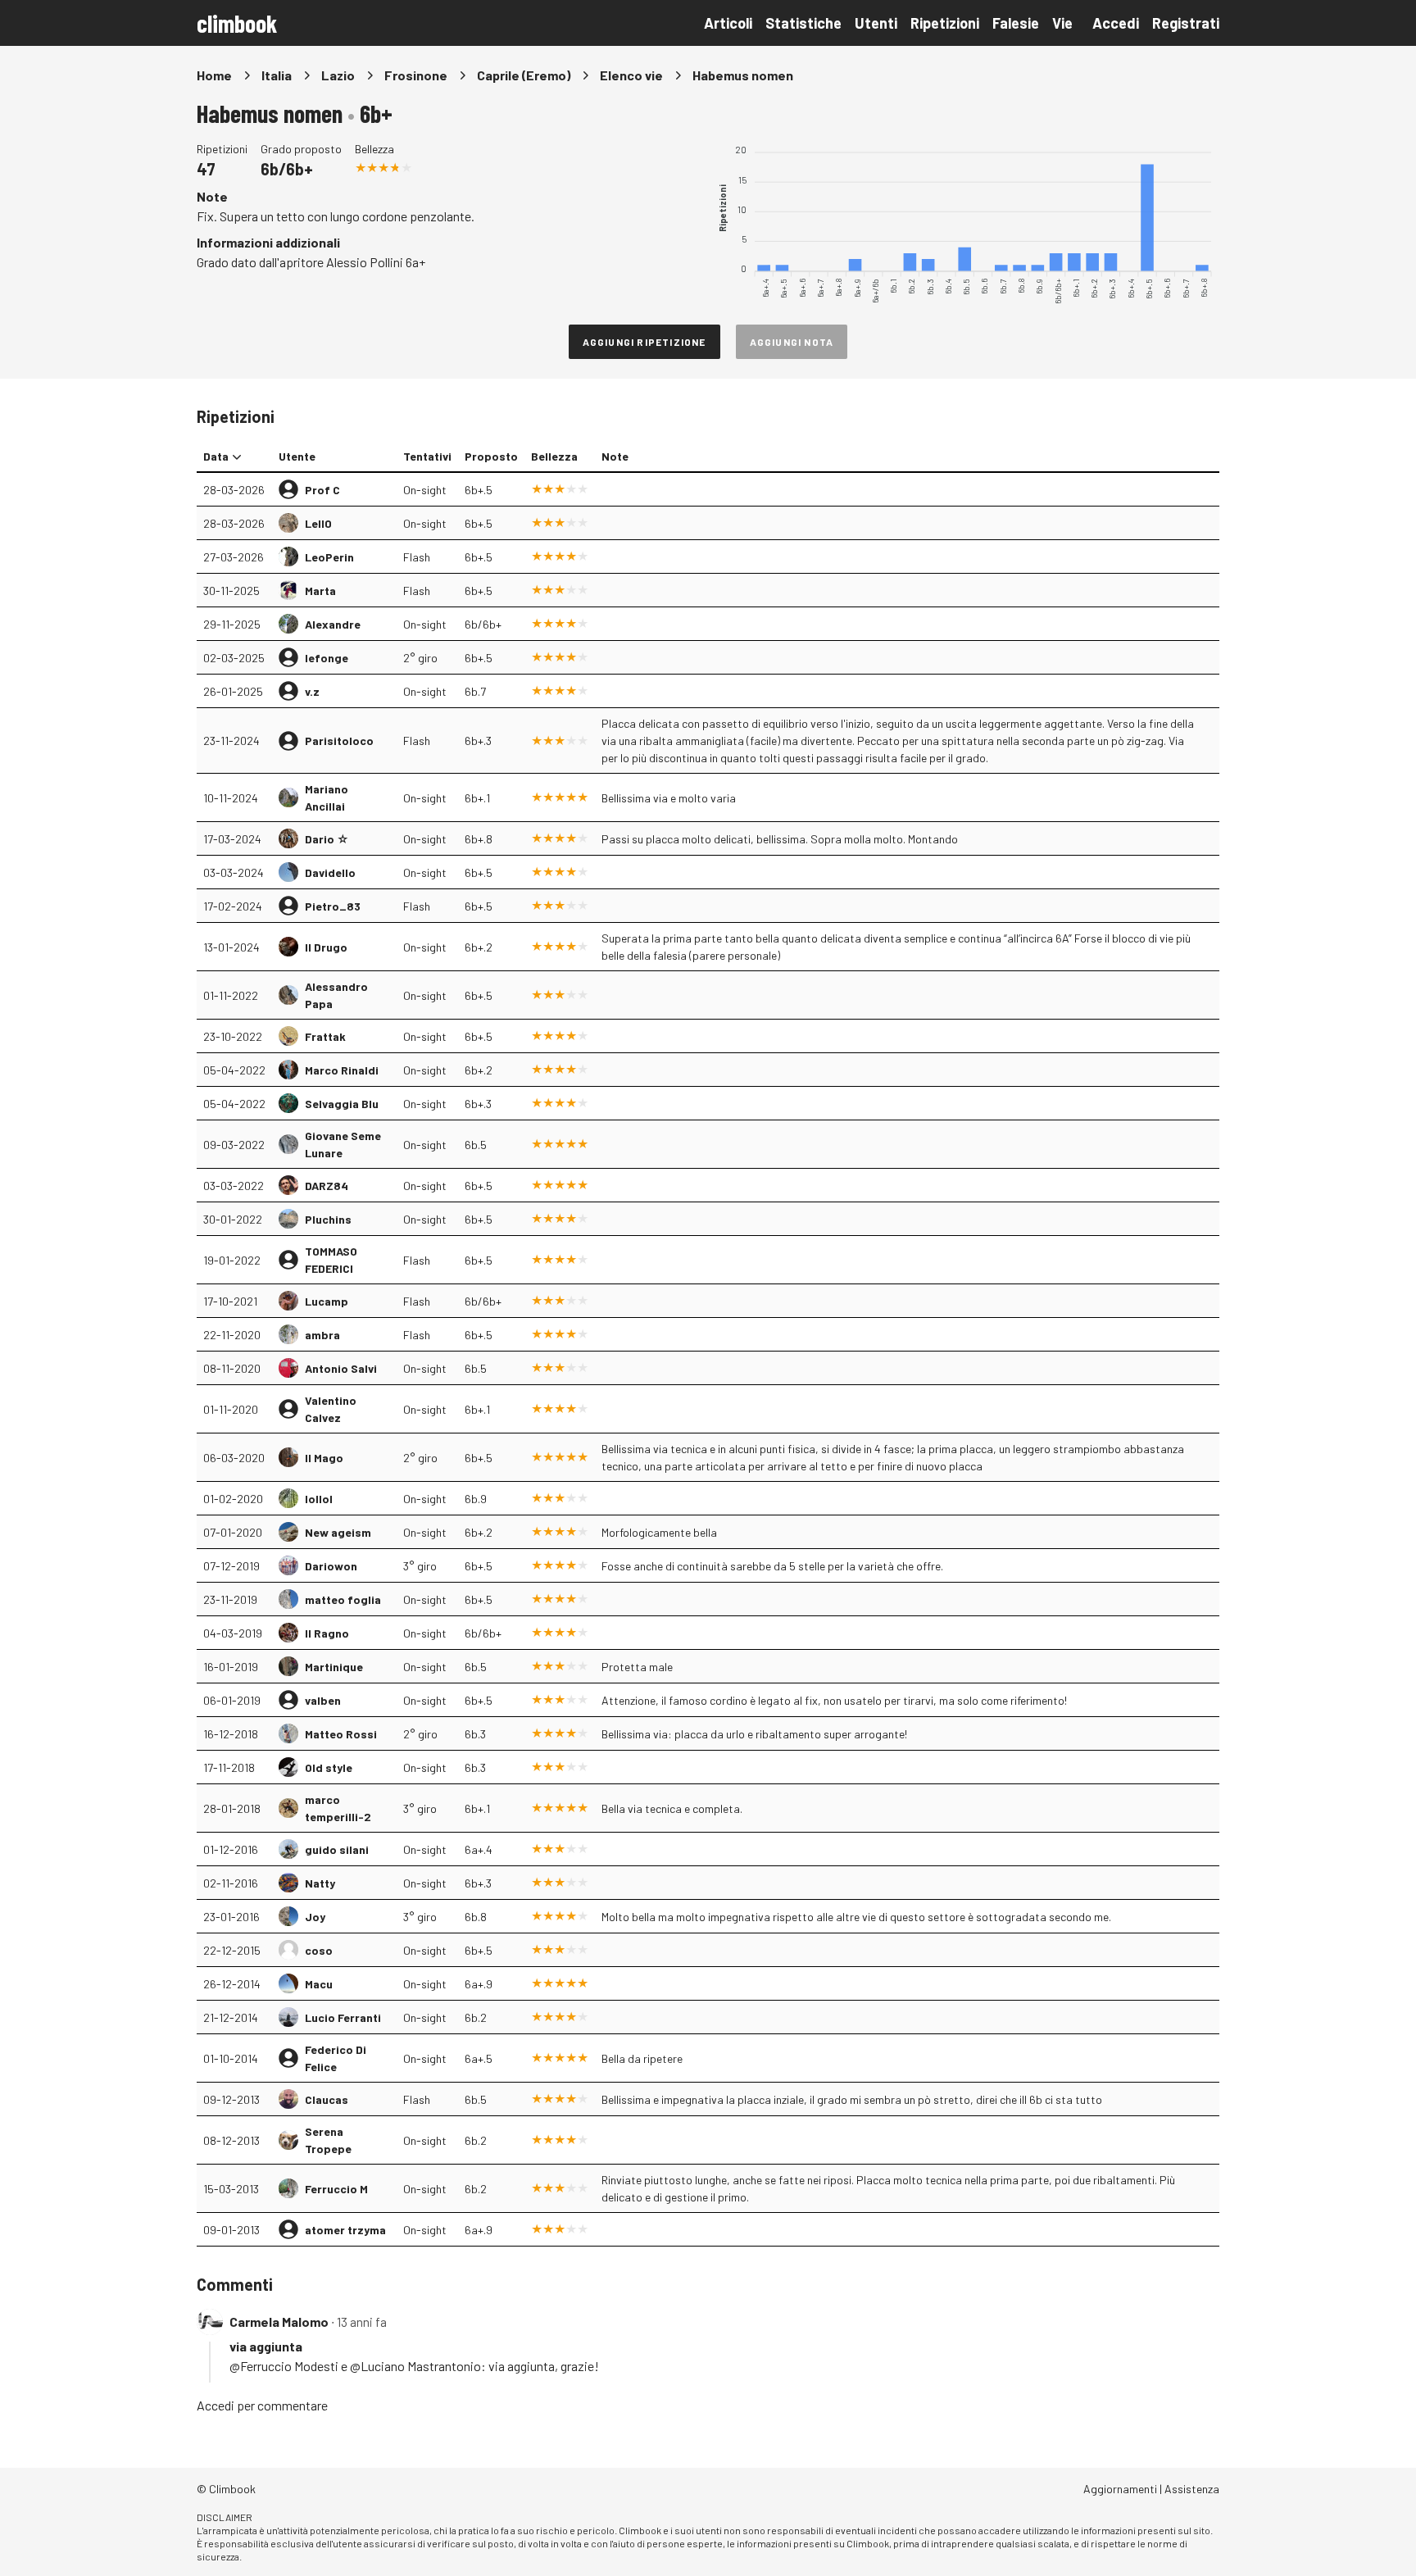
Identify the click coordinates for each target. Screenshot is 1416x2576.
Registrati (1186, 23)
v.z (312, 691)
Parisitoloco (339, 741)
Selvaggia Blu (342, 1104)
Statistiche (803, 23)
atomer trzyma (345, 2230)
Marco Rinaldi (342, 1070)
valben (323, 1700)
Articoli (728, 23)
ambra (322, 1335)
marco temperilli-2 (338, 1808)
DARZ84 (327, 1186)
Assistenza (1192, 2489)
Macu (319, 1984)
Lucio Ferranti (343, 2017)
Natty (320, 1883)
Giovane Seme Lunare (343, 1144)
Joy (315, 1917)
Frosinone (416, 75)
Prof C (322, 490)
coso (319, 1950)
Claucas (327, 2099)
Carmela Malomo (279, 2322)
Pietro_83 (333, 906)
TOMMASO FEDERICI (331, 1260)
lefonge (327, 658)
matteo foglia (343, 1599)
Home (214, 75)
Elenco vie (631, 75)
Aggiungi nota (792, 342)
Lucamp (327, 1301)
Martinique (334, 1667)
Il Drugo (326, 947)
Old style (329, 1767)
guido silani (337, 1849)
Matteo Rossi (341, 1734)
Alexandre (333, 624)
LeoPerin (329, 557)
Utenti (876, 23)
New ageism (338, 1532)
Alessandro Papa (336, 995)
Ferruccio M (336, 2189)
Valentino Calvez (331, 1409)
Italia (277, 75)
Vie (1062, 23)
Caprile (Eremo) (524, 75)
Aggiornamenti (1120, 2489)
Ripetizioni (945, 23)
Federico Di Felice (336, 2058)
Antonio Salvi (341, 1368)
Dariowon (331, 1566)
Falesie (1016, 23)
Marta (320, 591)
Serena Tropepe (328, 2140)
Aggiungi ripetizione (644, 342)
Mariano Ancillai (327, 797)
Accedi (1116, 23)
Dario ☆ (327, 839)
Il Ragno (327, 1633)
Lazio (338, 75)
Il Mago (324, 1458)
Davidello (330, 872)
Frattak (325, 1036)
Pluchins (328, 1219)
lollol (319, 1499)
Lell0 (318, 523)
